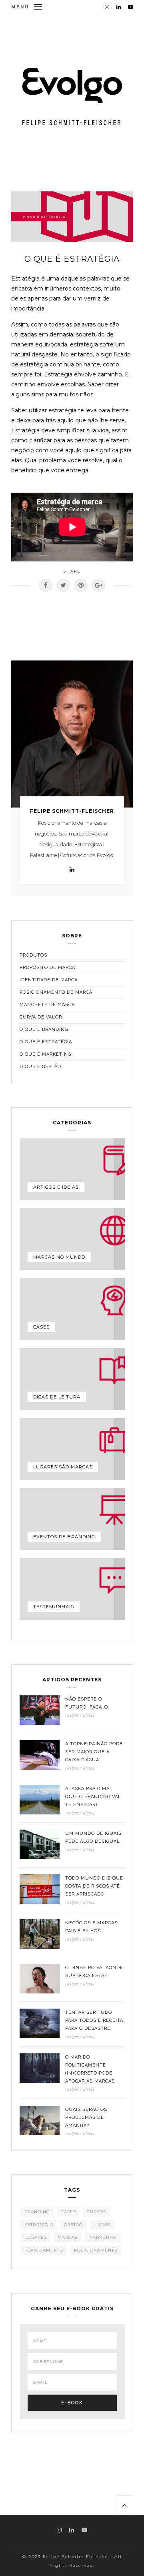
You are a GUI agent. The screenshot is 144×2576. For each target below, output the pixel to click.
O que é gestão (40, 1067)
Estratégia (39, 2225)
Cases (41, 1327)
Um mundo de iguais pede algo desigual (93, 1837)
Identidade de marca (49, 980)
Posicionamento (96, 2250)
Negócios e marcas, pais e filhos (92, 1927)
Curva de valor (41, 1017)
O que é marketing (45, 1054)
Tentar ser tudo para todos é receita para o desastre (94, 2020)
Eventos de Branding (64, 1537)
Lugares (36, 2237)
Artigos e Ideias (56, 1187)
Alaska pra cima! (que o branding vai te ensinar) (92, 1797)
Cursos (96, 2212)
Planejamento (44, 2250)
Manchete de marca (47, 1005)
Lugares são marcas (63, 1467)
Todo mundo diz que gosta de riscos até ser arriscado (94, 1886)
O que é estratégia (46, 1042)
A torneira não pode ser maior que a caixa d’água (94, 1752)
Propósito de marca (47, 968)
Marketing (103, 2237)
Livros (102, 2225)
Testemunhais (54, 1607)
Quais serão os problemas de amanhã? (86, 2117)
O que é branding (44, 1029)
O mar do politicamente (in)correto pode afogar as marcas (90, 2069)
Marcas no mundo (59, 1257)
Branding (37, 2212)
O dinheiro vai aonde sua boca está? (94, 1972)
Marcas (68, 2237)
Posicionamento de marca (56, 992)
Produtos (33, 955)
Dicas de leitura (57, 1397)
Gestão (73, 2225)
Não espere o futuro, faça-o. (87, 1703)
